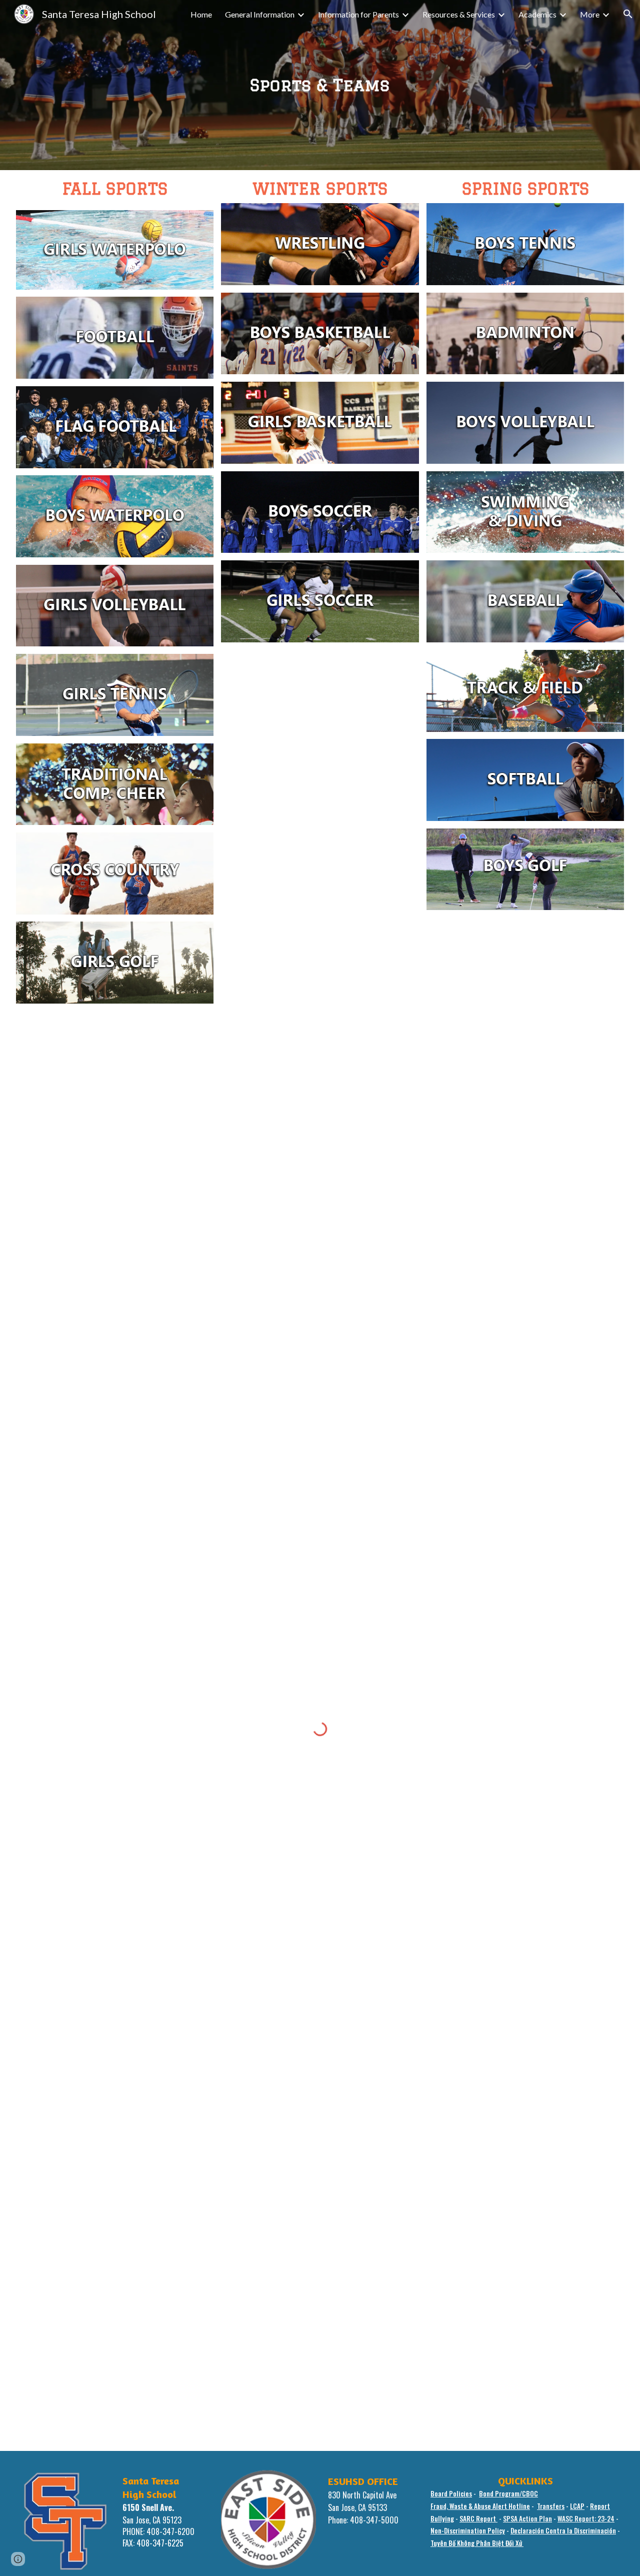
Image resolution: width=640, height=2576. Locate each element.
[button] (628, 14)
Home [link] (201, 14)
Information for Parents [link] (358, 14)
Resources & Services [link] (459, 14)
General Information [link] (260, 14)
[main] (320, 85)
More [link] (590, 14)
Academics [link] (537, 14)
